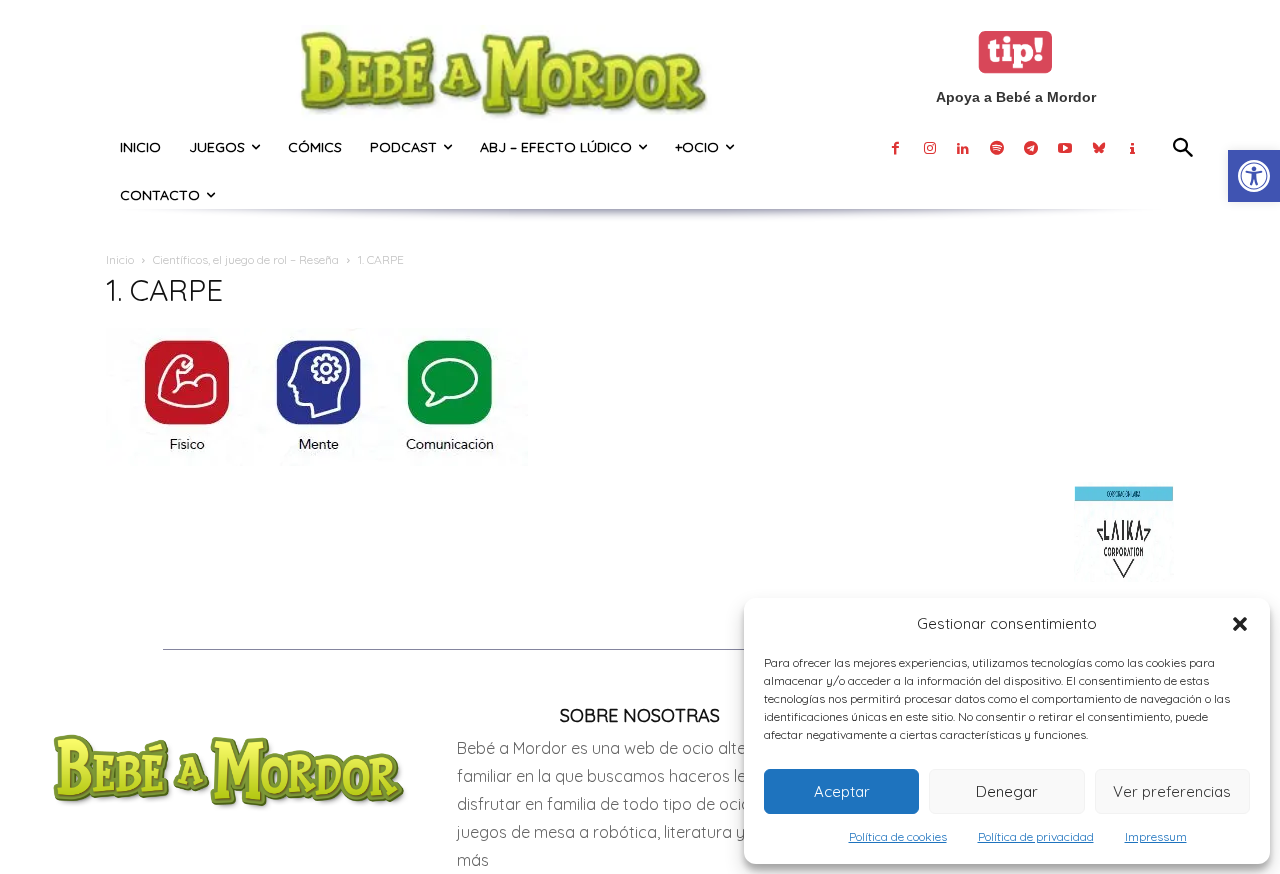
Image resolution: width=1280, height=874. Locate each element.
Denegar (1007, 791)
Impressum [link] (1156, 836)
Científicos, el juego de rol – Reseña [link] (246, 259)
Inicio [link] (120, 259)
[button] (1240, 624)
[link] (1254, 176)
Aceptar (842, 791)
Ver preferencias (1172, 791)
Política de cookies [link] (898, 836)
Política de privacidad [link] (1036, 836)
